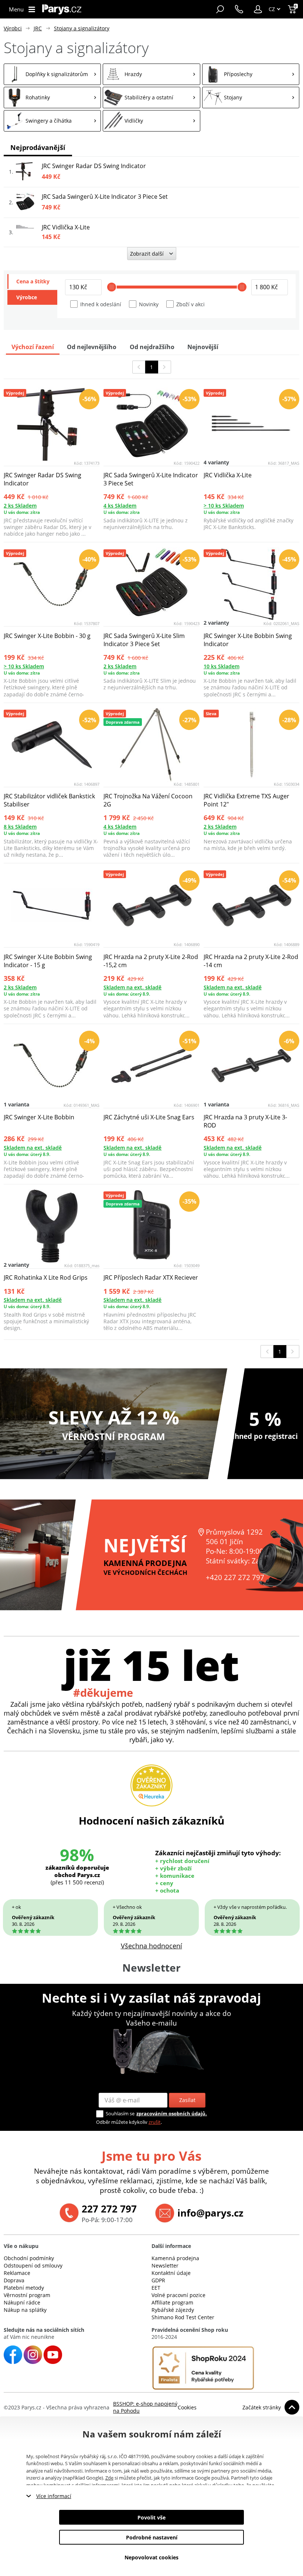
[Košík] (293, 9)
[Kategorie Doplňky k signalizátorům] (52, 74)
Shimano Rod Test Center (183, 2317)
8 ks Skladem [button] (20, 827)
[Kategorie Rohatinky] (52, 98)
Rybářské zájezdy (173, 2310)
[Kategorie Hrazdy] (151, 74)
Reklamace (17, 2273)
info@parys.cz (210, 2213)
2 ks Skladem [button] (20, 506)
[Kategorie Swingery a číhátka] (52, 121)
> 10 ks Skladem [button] (224, 506)
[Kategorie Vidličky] (151, 121)
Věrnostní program (27, 2295)
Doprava (14, 2280)
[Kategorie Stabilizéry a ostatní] (151, 98)
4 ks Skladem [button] (120, 506)
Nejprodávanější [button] (38, 147)
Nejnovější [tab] (203, 347)
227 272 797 (109, 2209)
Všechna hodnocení (151, 1946)
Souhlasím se (120, 2113)
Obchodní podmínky (29, 2258)
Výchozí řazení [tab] (33, 347)
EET (156, 2288)
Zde (109, 2478)
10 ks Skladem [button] (222, 666)
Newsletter (165, 2265)
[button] (258, 9)
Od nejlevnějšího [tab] (92, 347)
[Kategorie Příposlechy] (251, 74)
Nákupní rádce (22, 2302)
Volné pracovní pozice (178, 2295)
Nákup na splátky (25, 2310)
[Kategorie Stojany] (251, 98)
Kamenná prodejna (175, 2258)
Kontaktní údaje (171, 2273)
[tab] (32, 282)
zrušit (155, 2122)
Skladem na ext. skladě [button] (132, 987)
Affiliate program (172, 2302)
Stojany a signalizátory (82, 28)
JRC (38, 28)
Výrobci (13, 28)
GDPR (158, 2280)
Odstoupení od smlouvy (33, 2265)
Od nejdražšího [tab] (152, 347)
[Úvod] (62, 9)
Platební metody (24, 2288)
